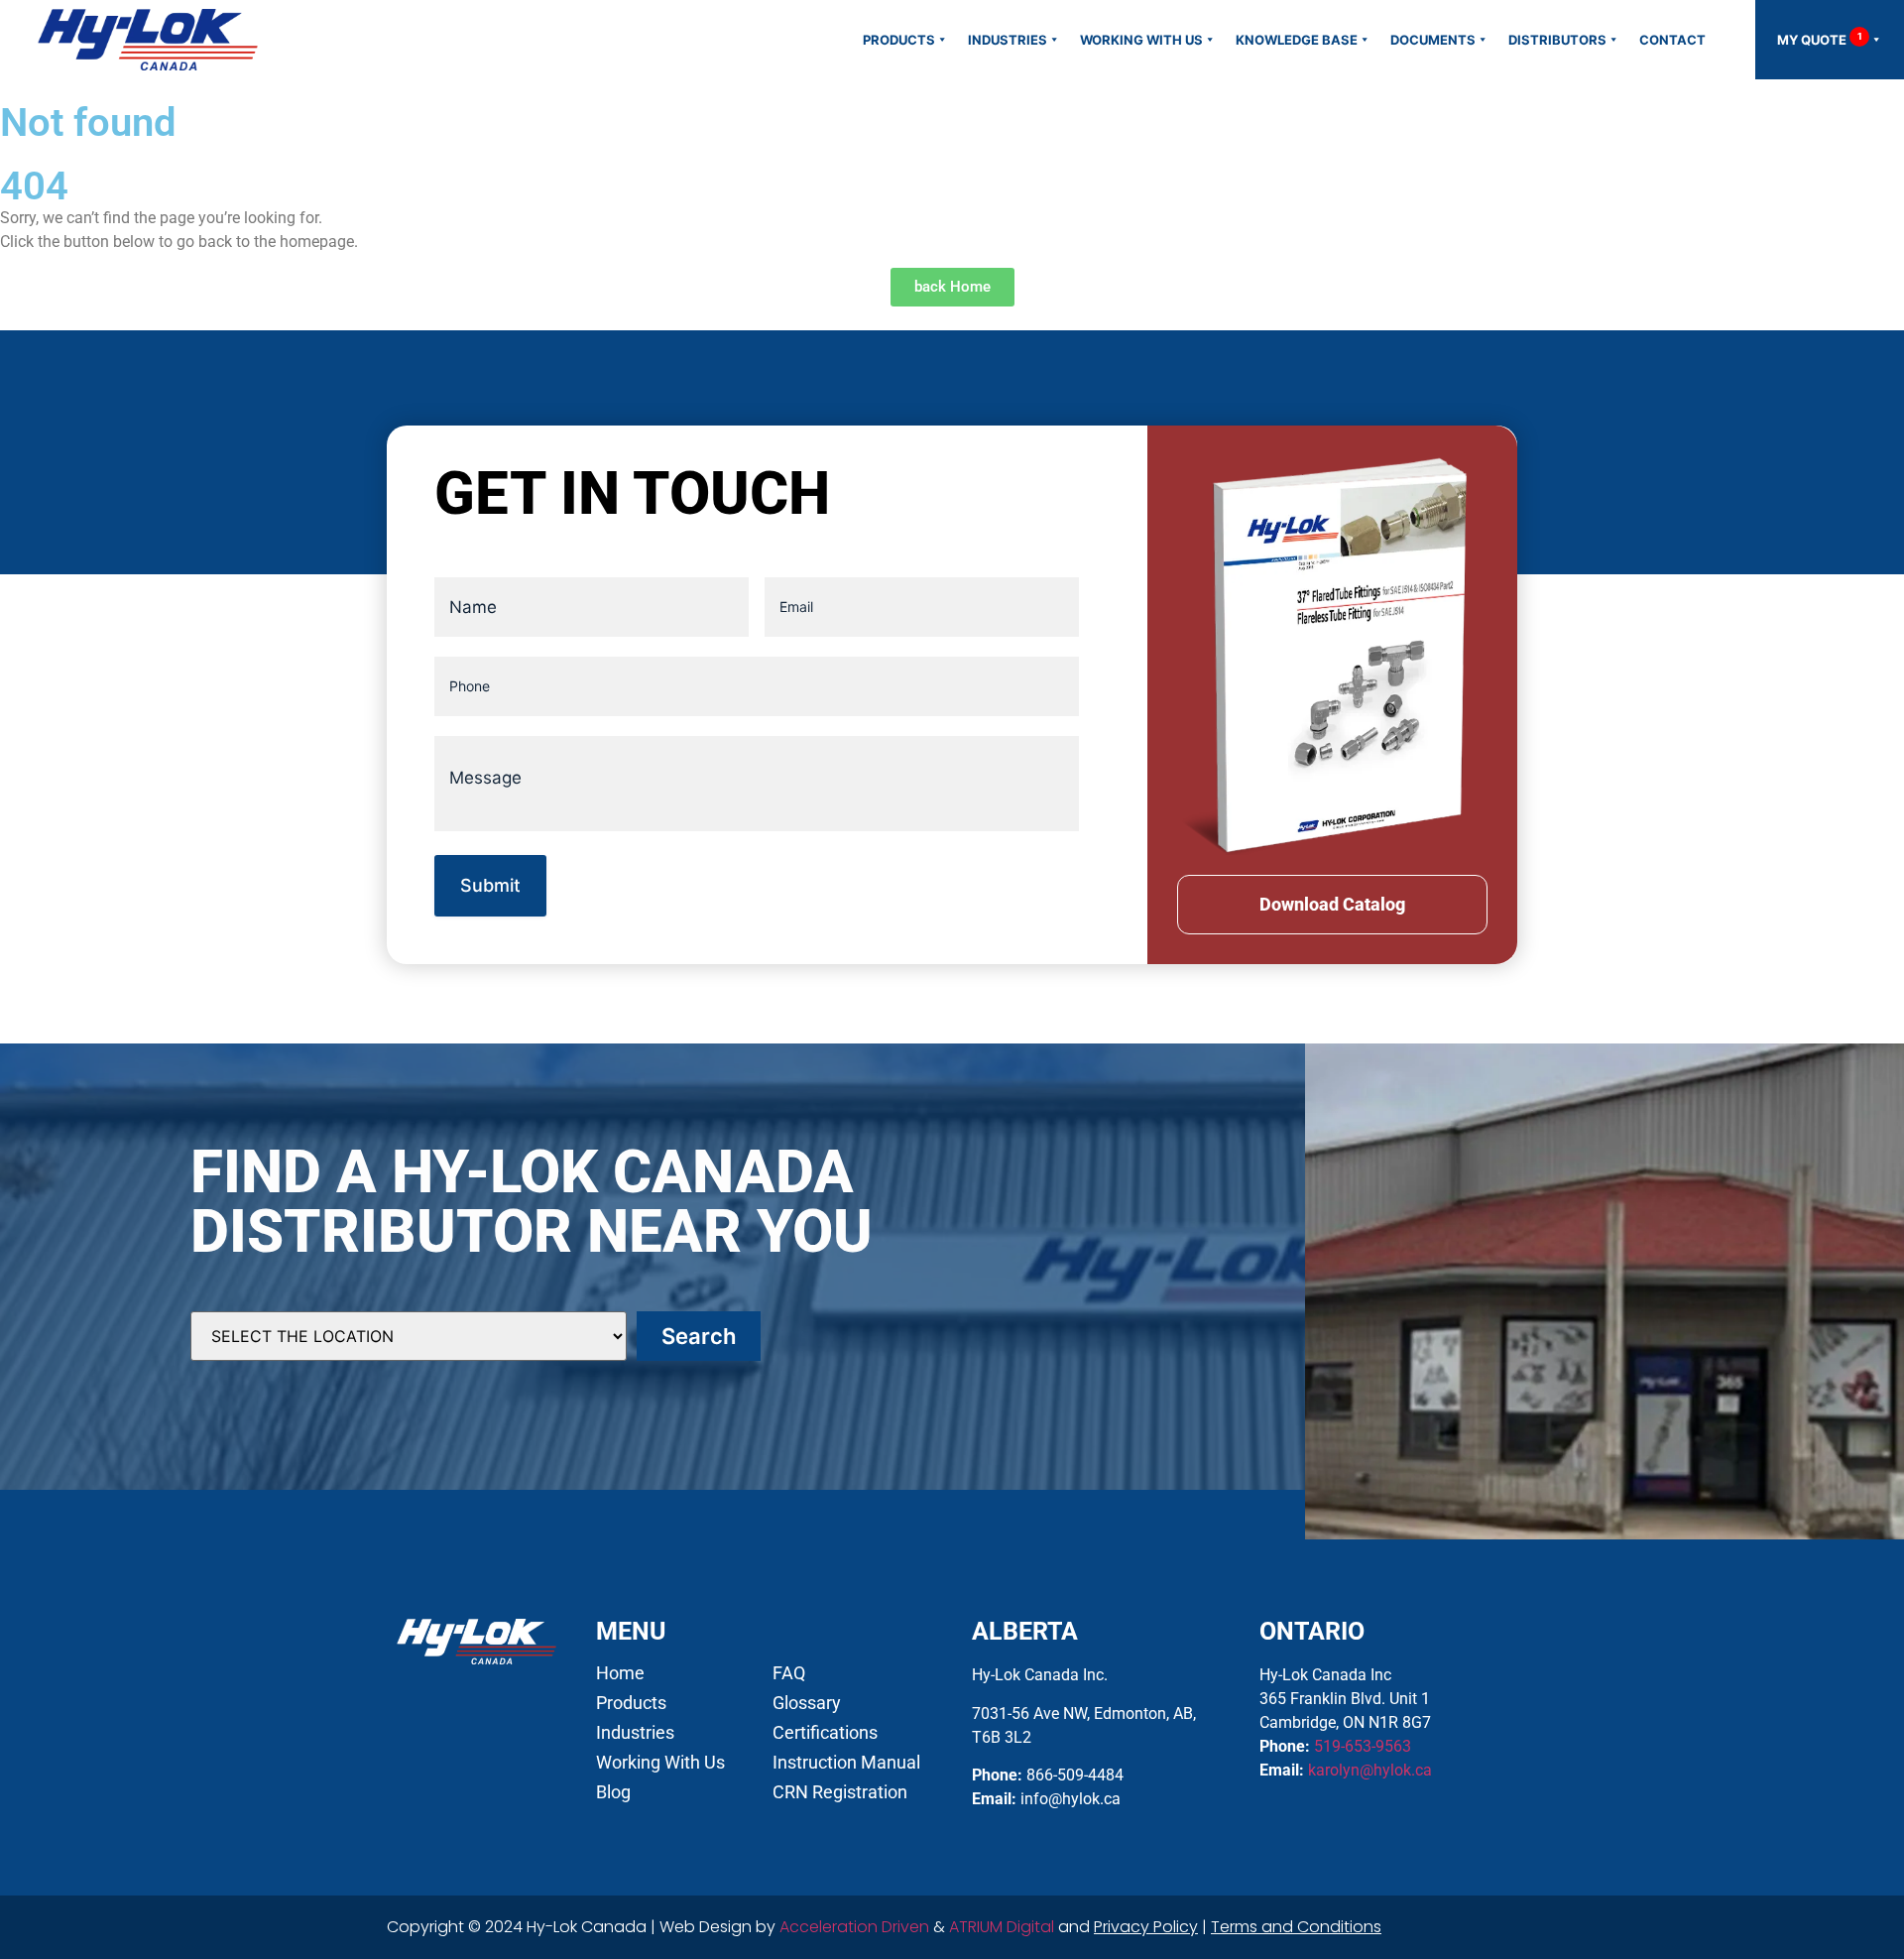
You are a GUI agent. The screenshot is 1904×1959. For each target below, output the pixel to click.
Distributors (1557, 40)
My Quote (1820, 39)
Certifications (825, 1733)
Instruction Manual (846, 1763)
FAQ (789, 1673)
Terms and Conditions (1296, 1927)
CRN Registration (840, 1792)
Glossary (807, 1703)
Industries (1008, 40)
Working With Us (1141, 40)
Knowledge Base (1297, 40)
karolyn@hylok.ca (1370, 1770)
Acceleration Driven (854, 1927)
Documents (1433, 40)
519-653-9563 (1363, 1746)
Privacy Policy (1146, 1927)
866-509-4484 (1075, 1775)
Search (699, 1336)
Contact (1672, 40)
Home (620, 1673)
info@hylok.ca (1071, 1799)
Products (899, 40)
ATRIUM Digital (1002, 1927)
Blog (613, 1792)
